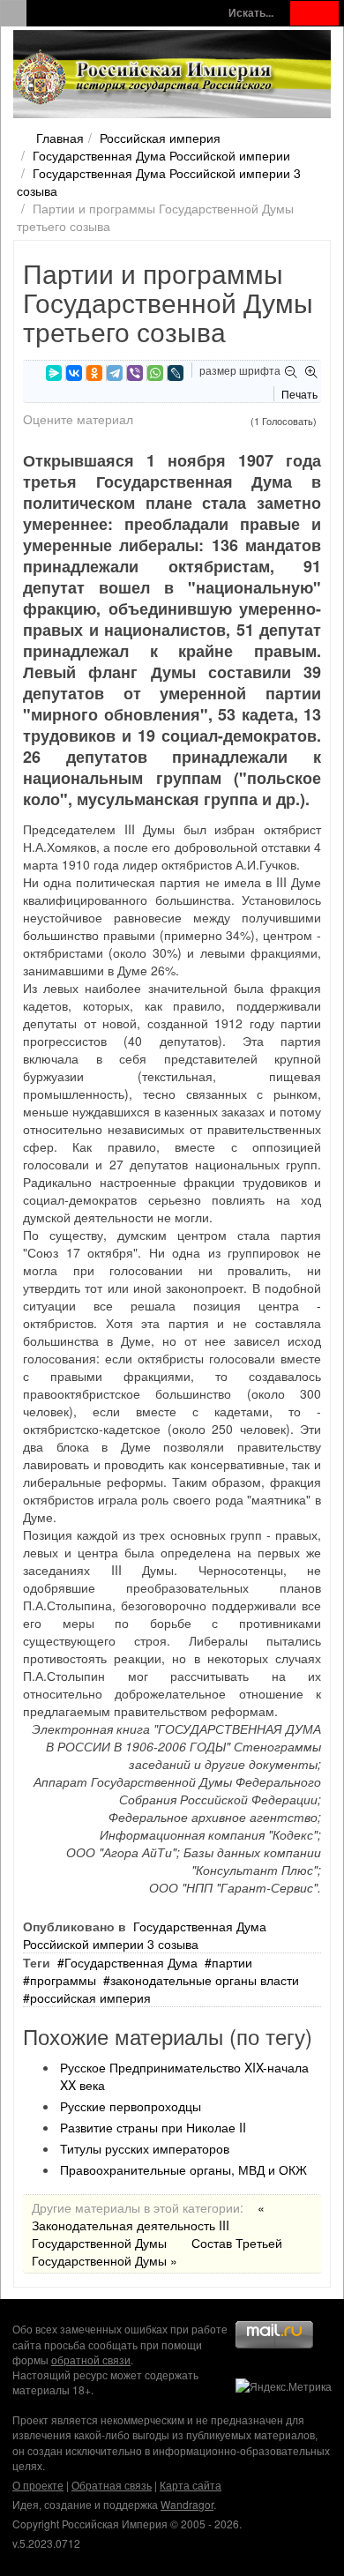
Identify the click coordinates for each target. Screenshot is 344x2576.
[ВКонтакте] (74, 373)
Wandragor (187, 2504)
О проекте (38, 2485)
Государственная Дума (131, 1962)
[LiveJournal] (176, 373)
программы (63, 1980)
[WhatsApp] (155, 373)
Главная (60, 138)
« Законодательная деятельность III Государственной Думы (148, 2225)
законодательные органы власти (205, 1980)
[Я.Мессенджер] (54, 373)
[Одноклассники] (94, 373)
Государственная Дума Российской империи (161, 155)
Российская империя (160, 138)
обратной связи (91, 2359)
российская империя (90, 1997)
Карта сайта (191, 2485)
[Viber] (135, 373)
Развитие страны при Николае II (153, 2127)
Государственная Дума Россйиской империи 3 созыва (145, 1935)
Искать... (251, 13)
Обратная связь (112, 2485)
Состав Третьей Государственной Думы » (157, 2251)
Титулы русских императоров (145, 2148)
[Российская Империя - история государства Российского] (146, 78)
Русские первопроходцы (131, 2106)
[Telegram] (115, 373)
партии (232, 1962)
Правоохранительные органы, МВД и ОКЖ (183, 2169)
